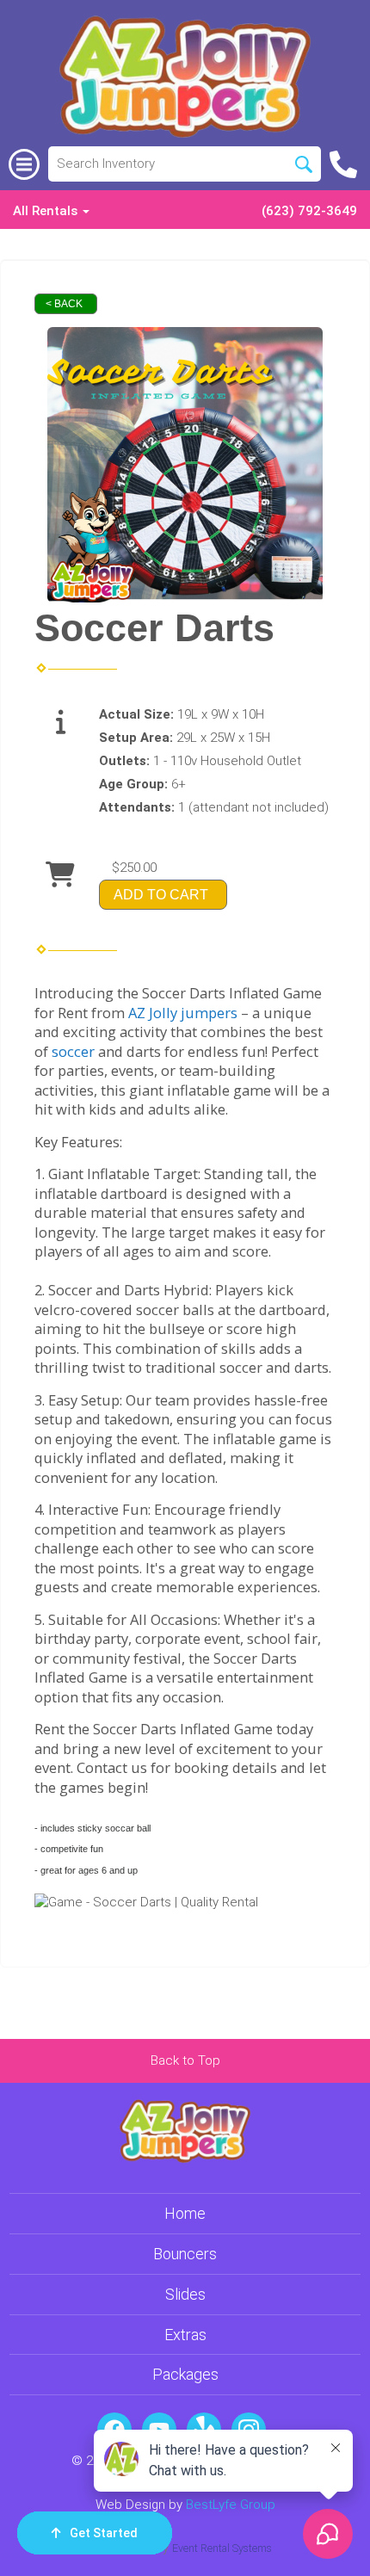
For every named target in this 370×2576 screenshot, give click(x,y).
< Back (64, 304)
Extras (185, 2335)
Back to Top (185, 2060)
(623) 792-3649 (309, 211)
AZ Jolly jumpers (183, 1013)
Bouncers (185, 2254)
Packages (185, 2374)
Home (185, 2213)
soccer (73, 1051)
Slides (185, 2294)
